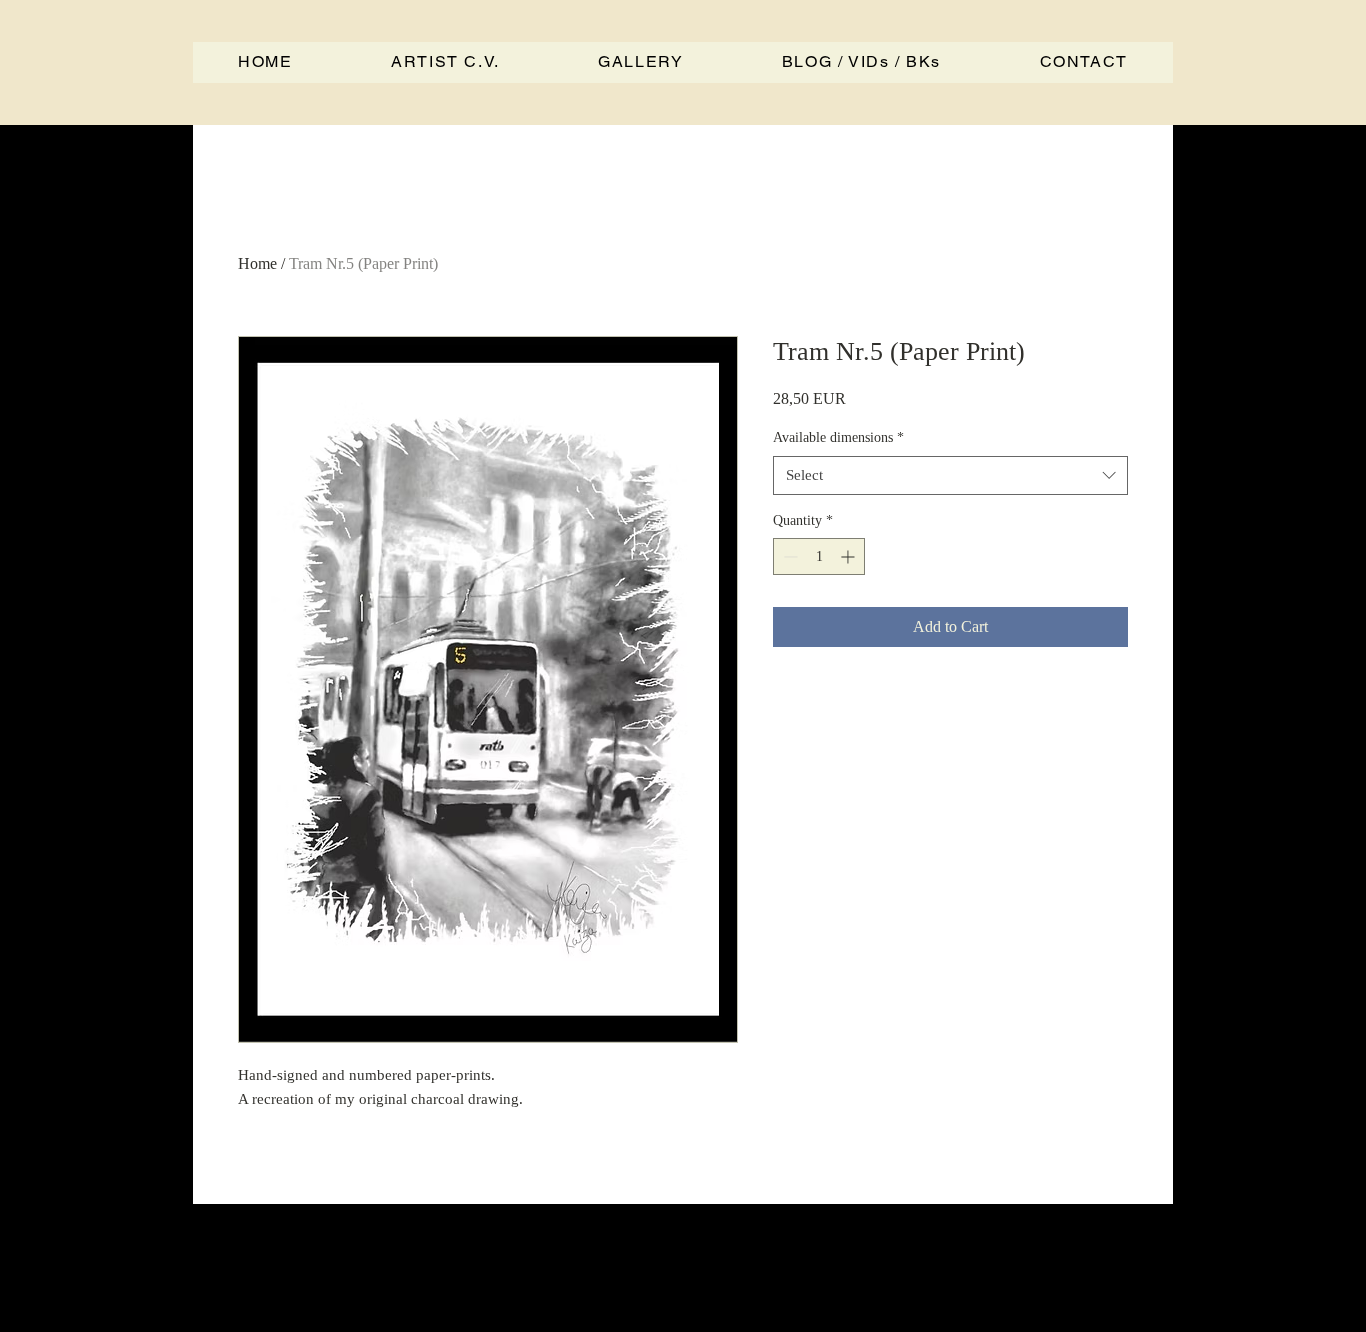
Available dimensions (838, 437)
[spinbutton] (819, 556)
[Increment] (849, 556)
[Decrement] (788, 556)
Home (257, 263)
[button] (862, 62)
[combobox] (950, 475)
